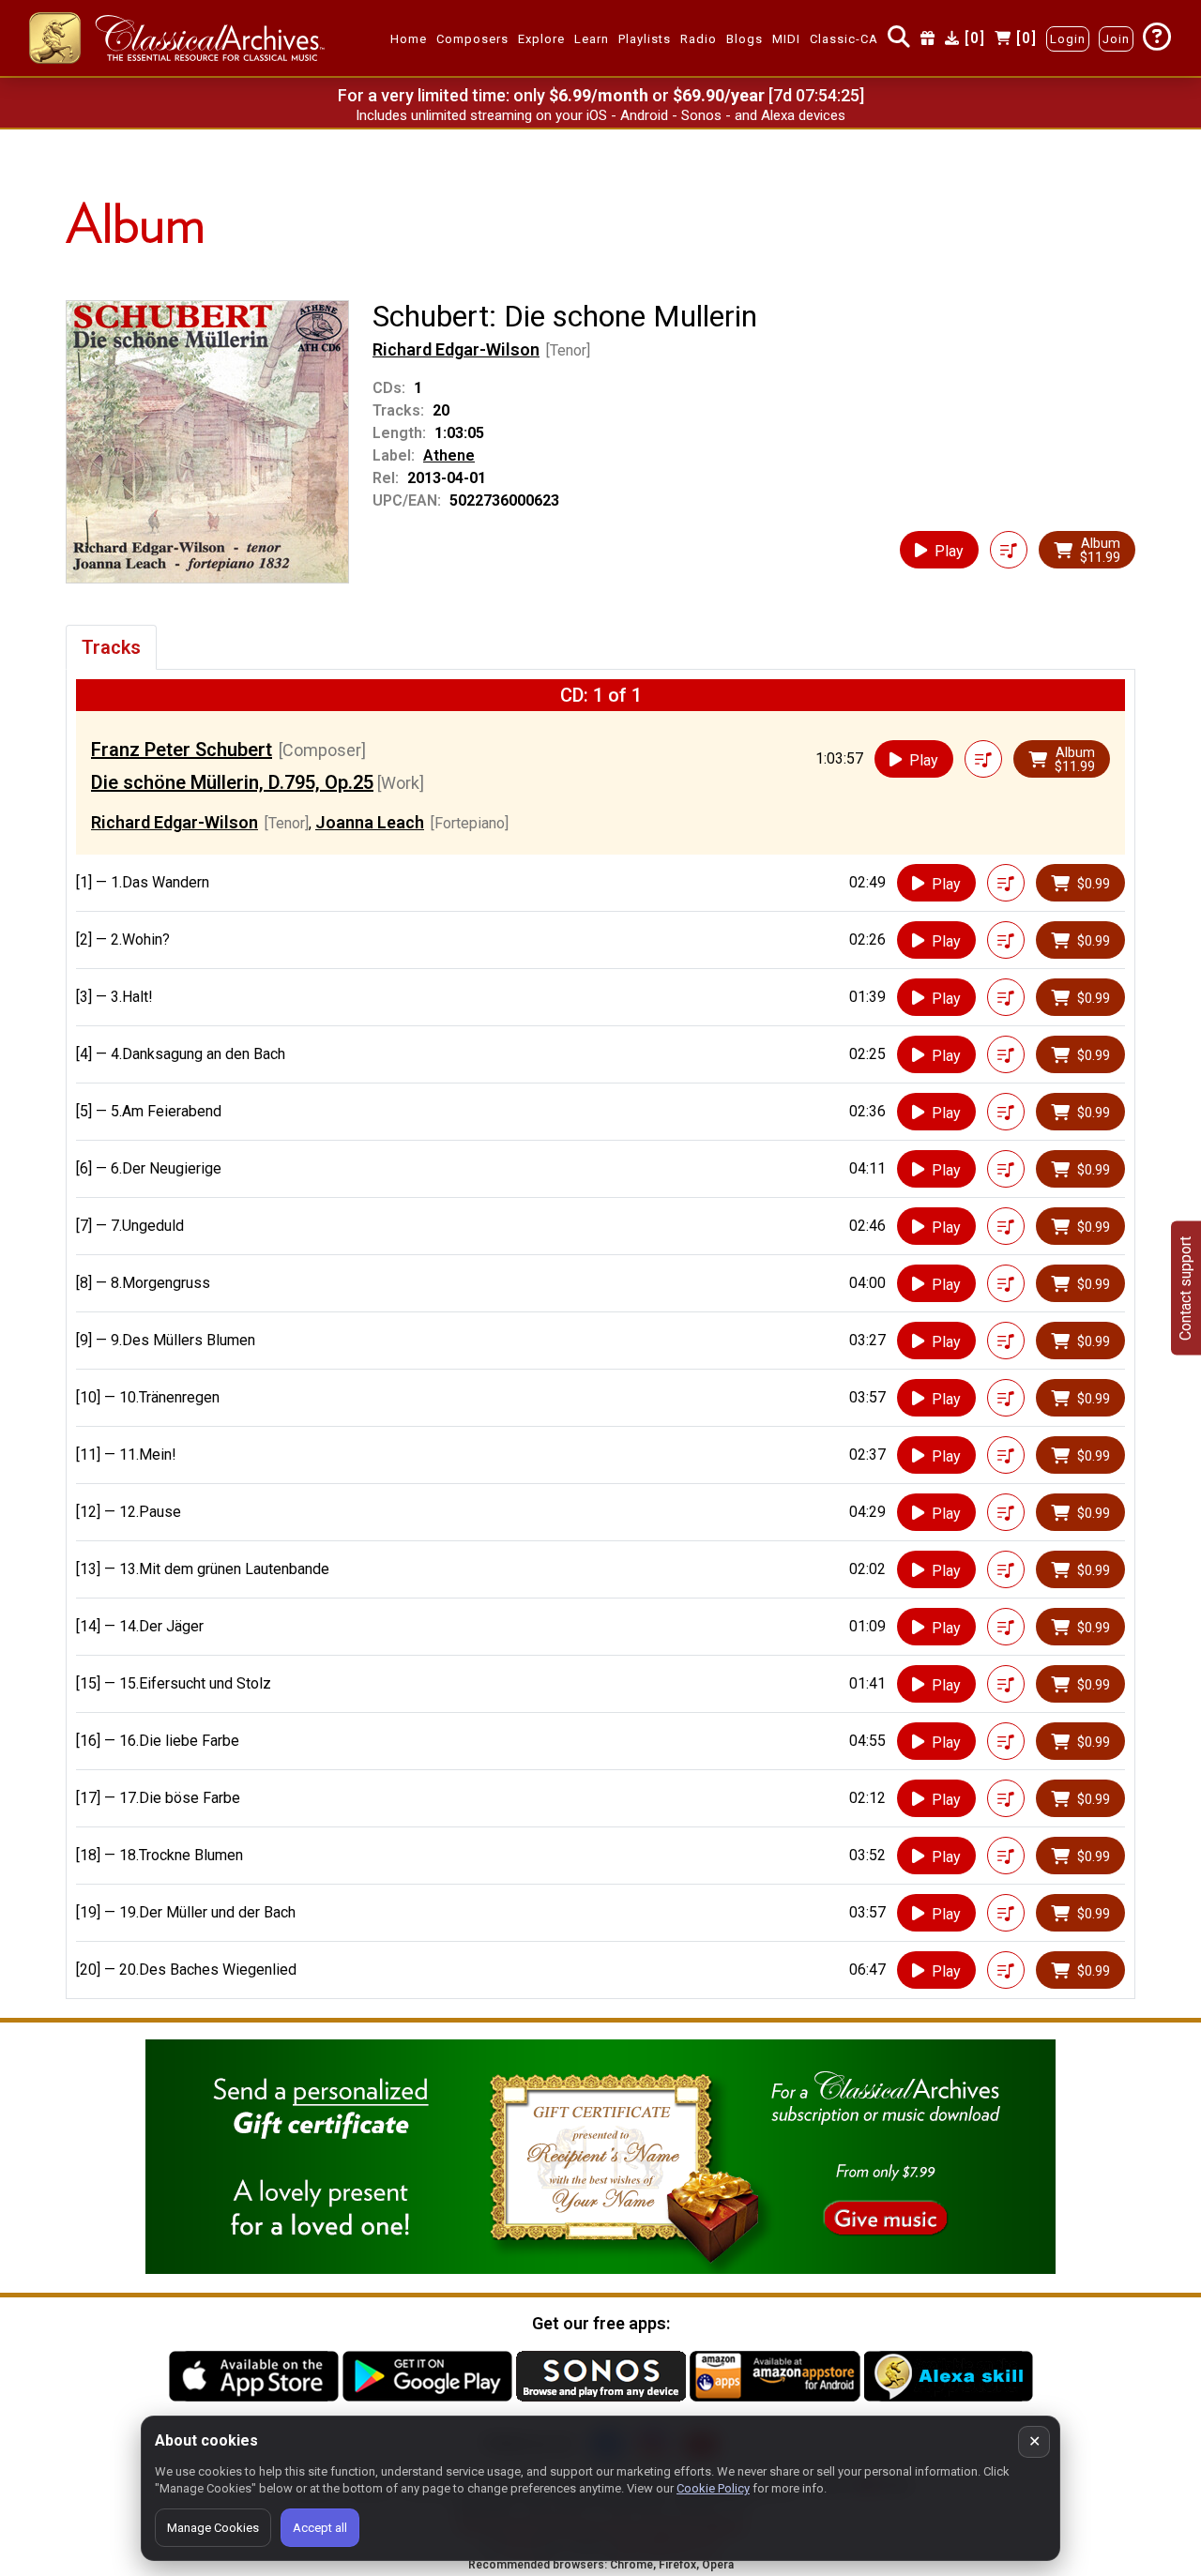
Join (1116, 39)
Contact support (1186, 1288)
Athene (449, 455)
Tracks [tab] (111, 647)
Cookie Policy (713, 2488)
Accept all (320, 2528)
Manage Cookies (213, 2528)
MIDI (786, 39)
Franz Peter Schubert (182, 750)
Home (409, 39)
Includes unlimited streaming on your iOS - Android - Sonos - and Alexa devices (600, 115)
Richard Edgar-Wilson (456, 349)
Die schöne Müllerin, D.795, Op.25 (232, 782)
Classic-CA (844, 39)
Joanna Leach (370, 822)
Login (1068, 39)
